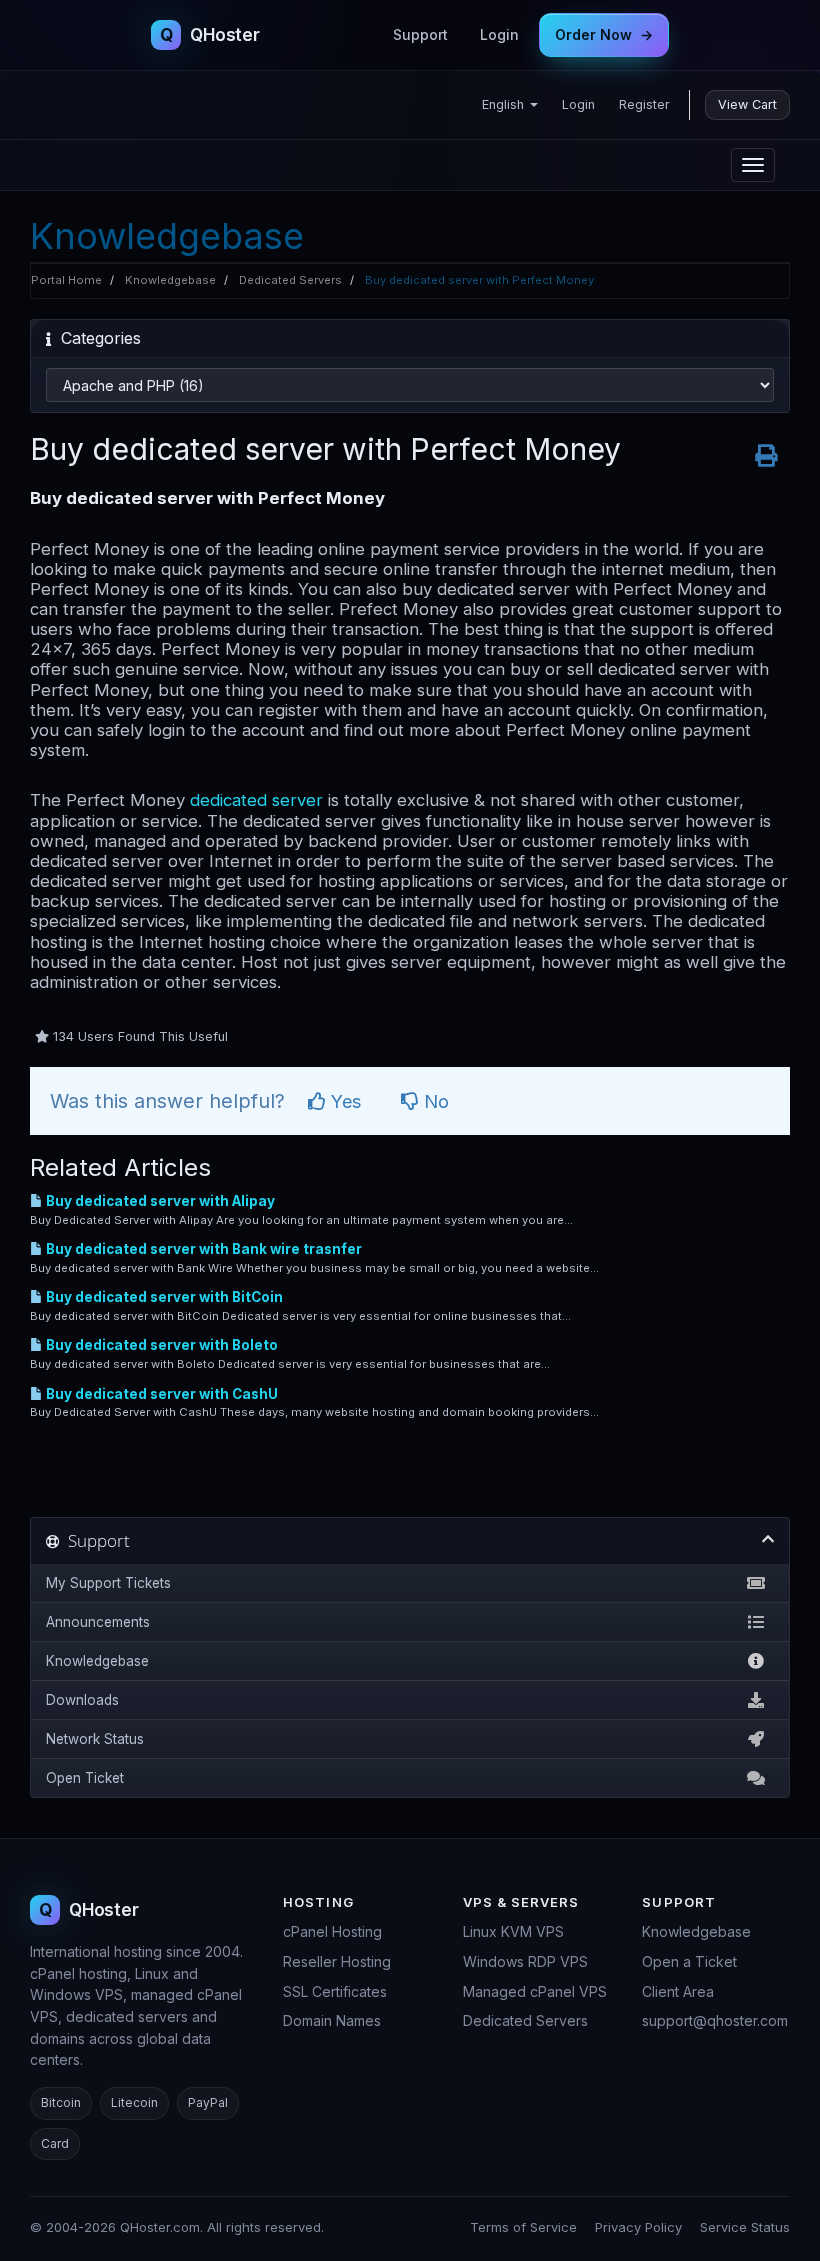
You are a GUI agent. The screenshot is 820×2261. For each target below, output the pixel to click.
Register (644, 104)
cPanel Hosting (332, 1931)
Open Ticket (85, 1778)
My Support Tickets (108, 1583)
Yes (343, 1101)
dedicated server (256, 800)
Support (420, 34)
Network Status (95, 1739)
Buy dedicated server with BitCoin (163, 1297)
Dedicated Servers (290, 280)
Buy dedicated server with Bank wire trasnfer (202, 1249)
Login (499, 34)
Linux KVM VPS (513, 1931)
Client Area (678, 1991)
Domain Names (332, 2020)
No (434, 1101)
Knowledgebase (170, 280)
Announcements (98, 1622)
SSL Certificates (335, 1991)
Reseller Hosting (337, 1961)
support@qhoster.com (715, 2020)
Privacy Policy (638, 2227)
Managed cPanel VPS (535, 1991)
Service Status (745, 2227)
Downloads (82, 1700)
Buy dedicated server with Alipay (159, 1201)
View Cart (747, 104)
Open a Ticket (689, 1961)
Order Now (604, 34)
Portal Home (66, 280)
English (505, 104)
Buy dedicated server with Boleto (160, 1345)
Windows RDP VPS (525, 1961)
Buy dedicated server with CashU (160, 1394)
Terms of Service (523, 2227)
